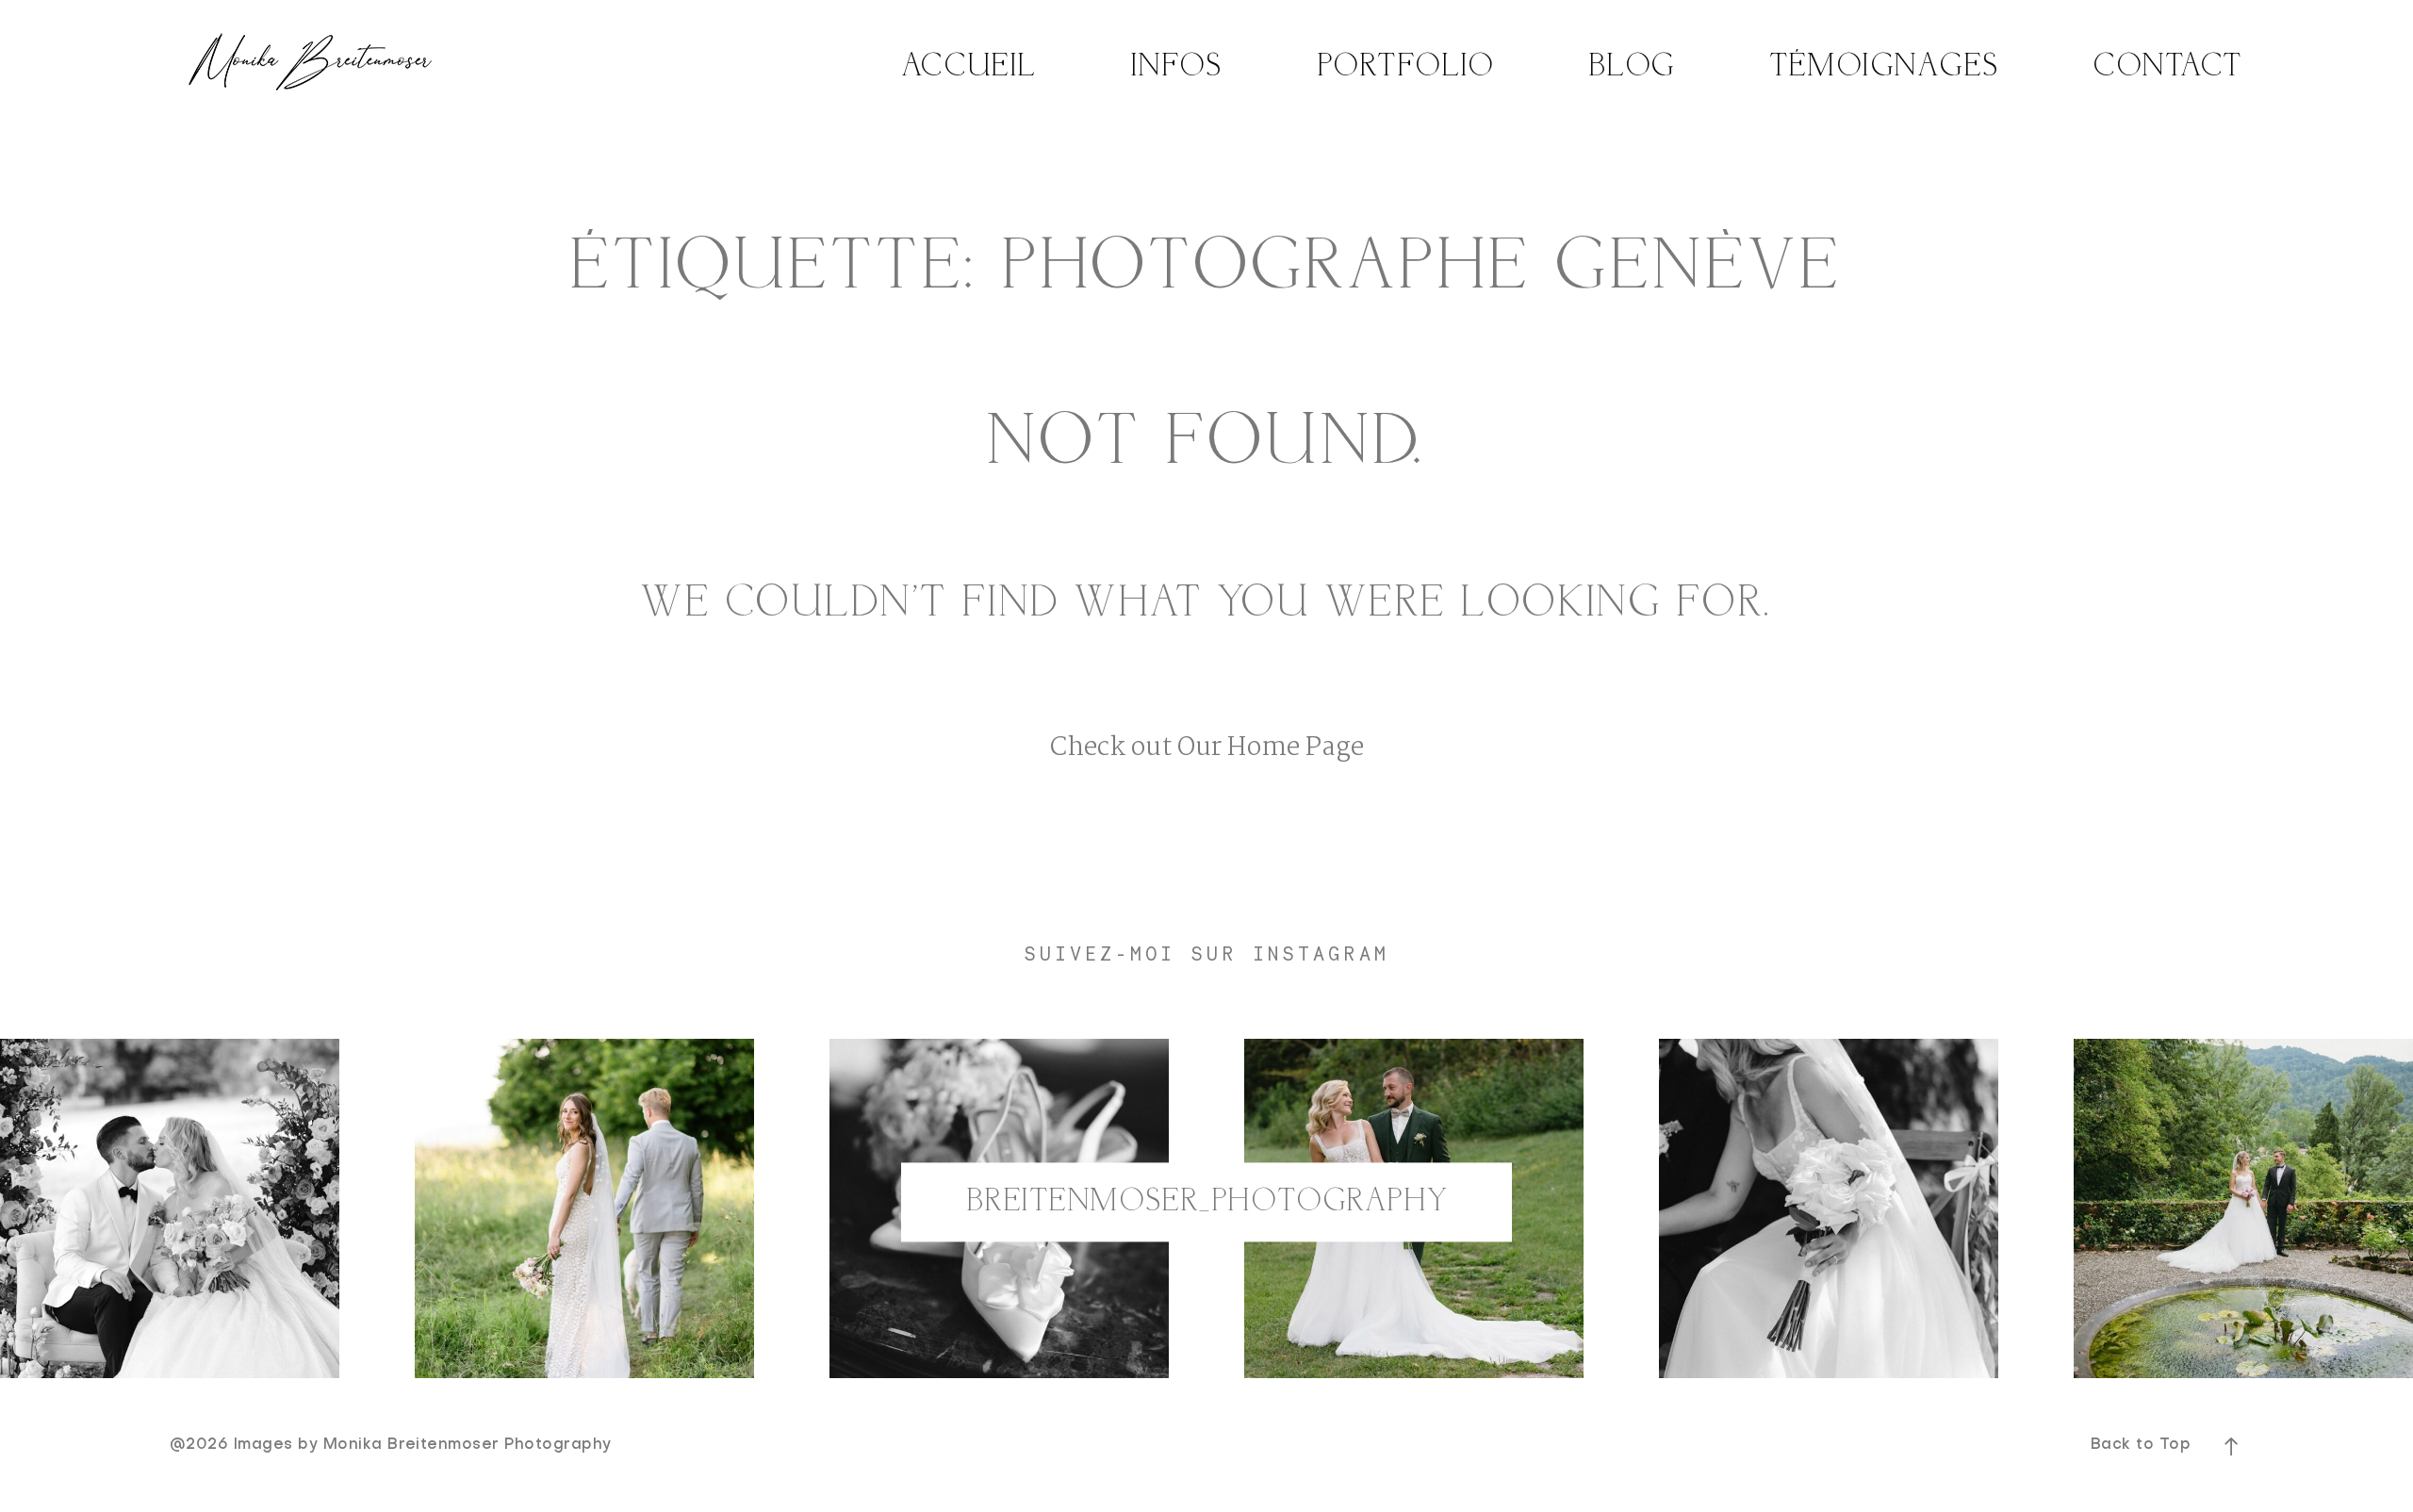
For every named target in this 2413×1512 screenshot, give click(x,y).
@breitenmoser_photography (1206, 1202)
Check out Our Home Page (1207, 748)
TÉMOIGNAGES (1885, 67)
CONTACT (2168, 67)
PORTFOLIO (1406, 67)
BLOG (1633, 67)
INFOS (1177, 67)
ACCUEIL (969, 67)
